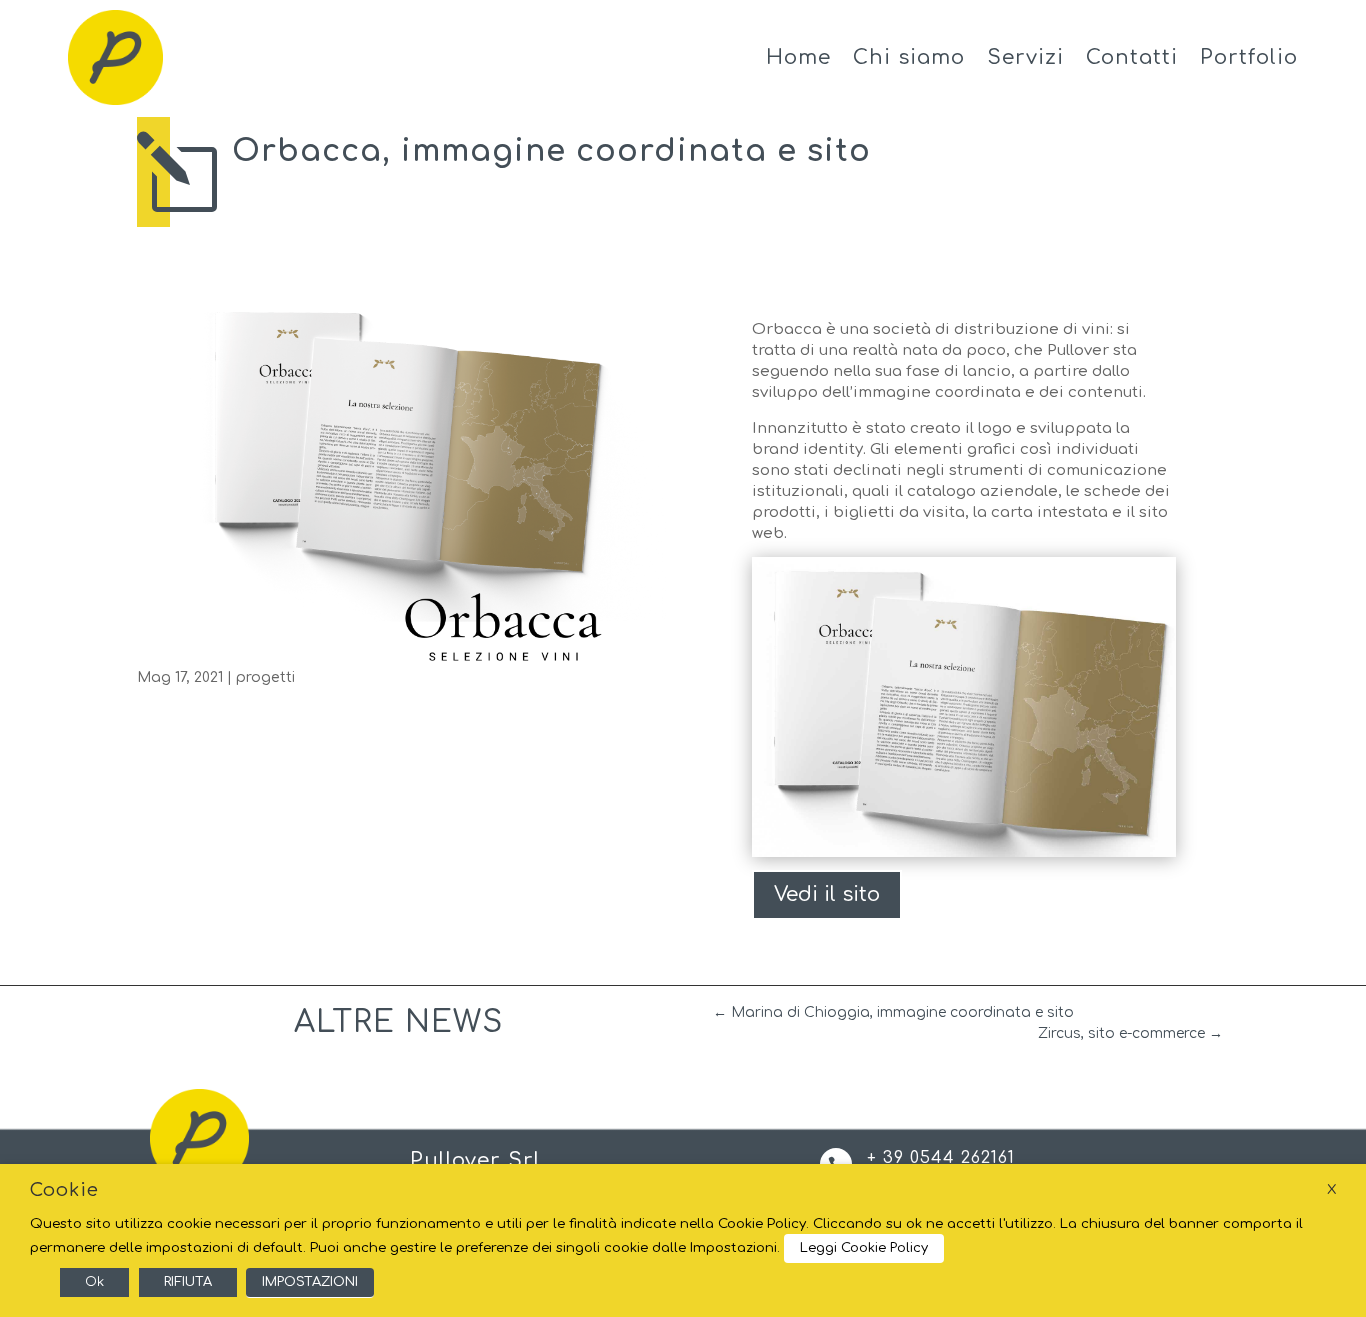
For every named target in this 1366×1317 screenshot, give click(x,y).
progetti (265, 677)
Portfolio (1249, 57)
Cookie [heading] (64, 1190)
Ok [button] (94, 1282)
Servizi (1025, 57)
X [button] (1331, 1189)
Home (798, 57)
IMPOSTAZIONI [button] (310, 1282)
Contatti (1132, 57)
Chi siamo (909, 57)
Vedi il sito (827, 894)
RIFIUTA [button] (188, 1282)
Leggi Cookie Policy (864, 1248)
